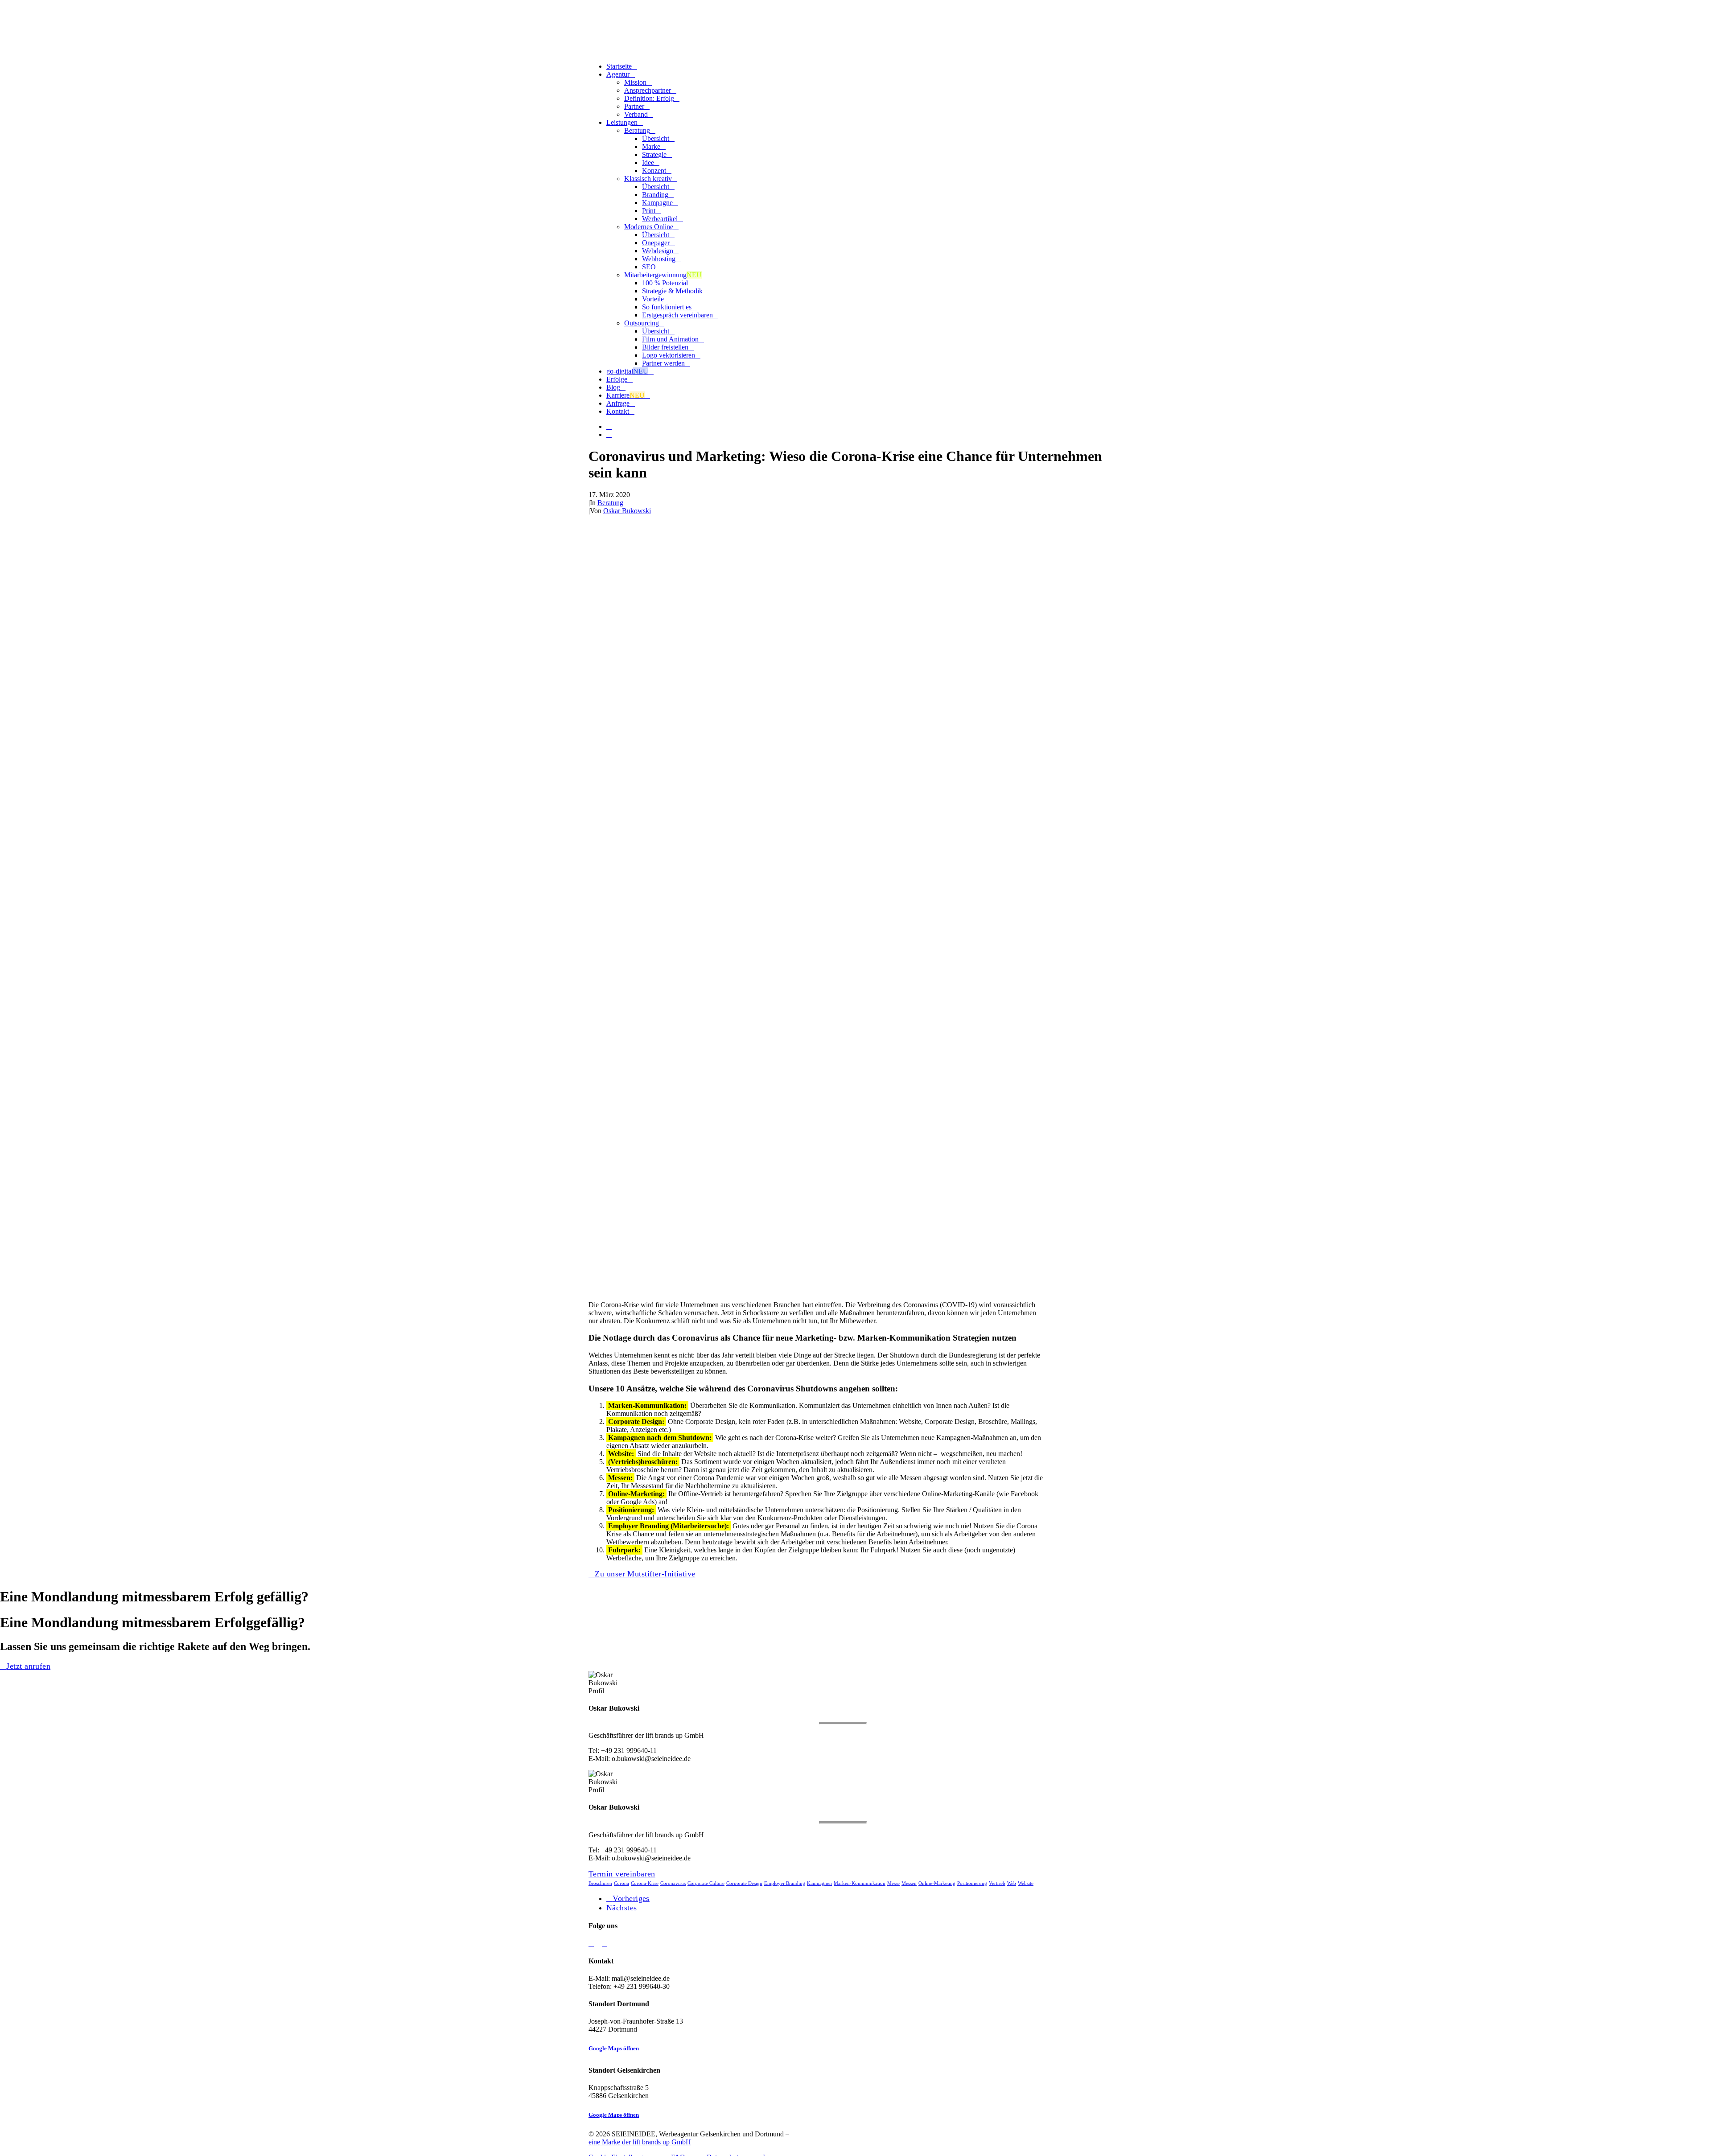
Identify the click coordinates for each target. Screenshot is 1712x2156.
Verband (636, 114)
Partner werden (663, 363)
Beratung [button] (637, 130)
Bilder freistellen (665, 347)
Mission (635, 82)
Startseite (619, 66)
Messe (893, 1883)
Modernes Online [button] (649, 227)
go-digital (627, 371)
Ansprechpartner (648, 90)
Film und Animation (670, 339)
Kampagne (657, 203)
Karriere (626, 395)
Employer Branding (785, 1883)
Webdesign (658, 251)
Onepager (656, 243)
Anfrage (618, 403)
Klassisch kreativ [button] (648, 179)
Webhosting (659, 259)
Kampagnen (819, 1883)
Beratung (610, 503)
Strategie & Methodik (672, 291)
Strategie (654, 154)
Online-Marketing (937, 1883)
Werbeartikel (660, 219)
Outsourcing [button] (642, 323)
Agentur (618, 74)
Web (1012, 1883)
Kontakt (618, 411)
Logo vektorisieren (669, 355)
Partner (634, 106)
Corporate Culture (706, 1883)
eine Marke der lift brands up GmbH (640, 2142)
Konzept (654, 171)
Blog (613, 387)
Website (1026, 1883)
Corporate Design (744, 1883)
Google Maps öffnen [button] (614, 2048)
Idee (648, 163)
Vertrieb (997, 1883)
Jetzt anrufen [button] (28, 1666)
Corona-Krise (645, 1883)
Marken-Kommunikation (860, 1883)
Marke (651, 146)
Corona (621, 1883)
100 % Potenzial (665, 283)
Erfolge (617, 379)
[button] (609, 426)
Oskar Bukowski (627, 511)
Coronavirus (673, 1883)
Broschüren (600, 1883)
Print (649, 211)
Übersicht (656, 138)
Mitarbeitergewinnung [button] (663, 275)
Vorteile (653, 299)
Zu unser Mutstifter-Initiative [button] (645, 1574)
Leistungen (622, 122)
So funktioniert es (667, 307)
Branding (655, 195)
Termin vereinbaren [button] (622, 1874)
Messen (909, 1883)
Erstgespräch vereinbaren (677, 315)
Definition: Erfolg (649, 98)
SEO (649, 267)
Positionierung (972, 1883)
